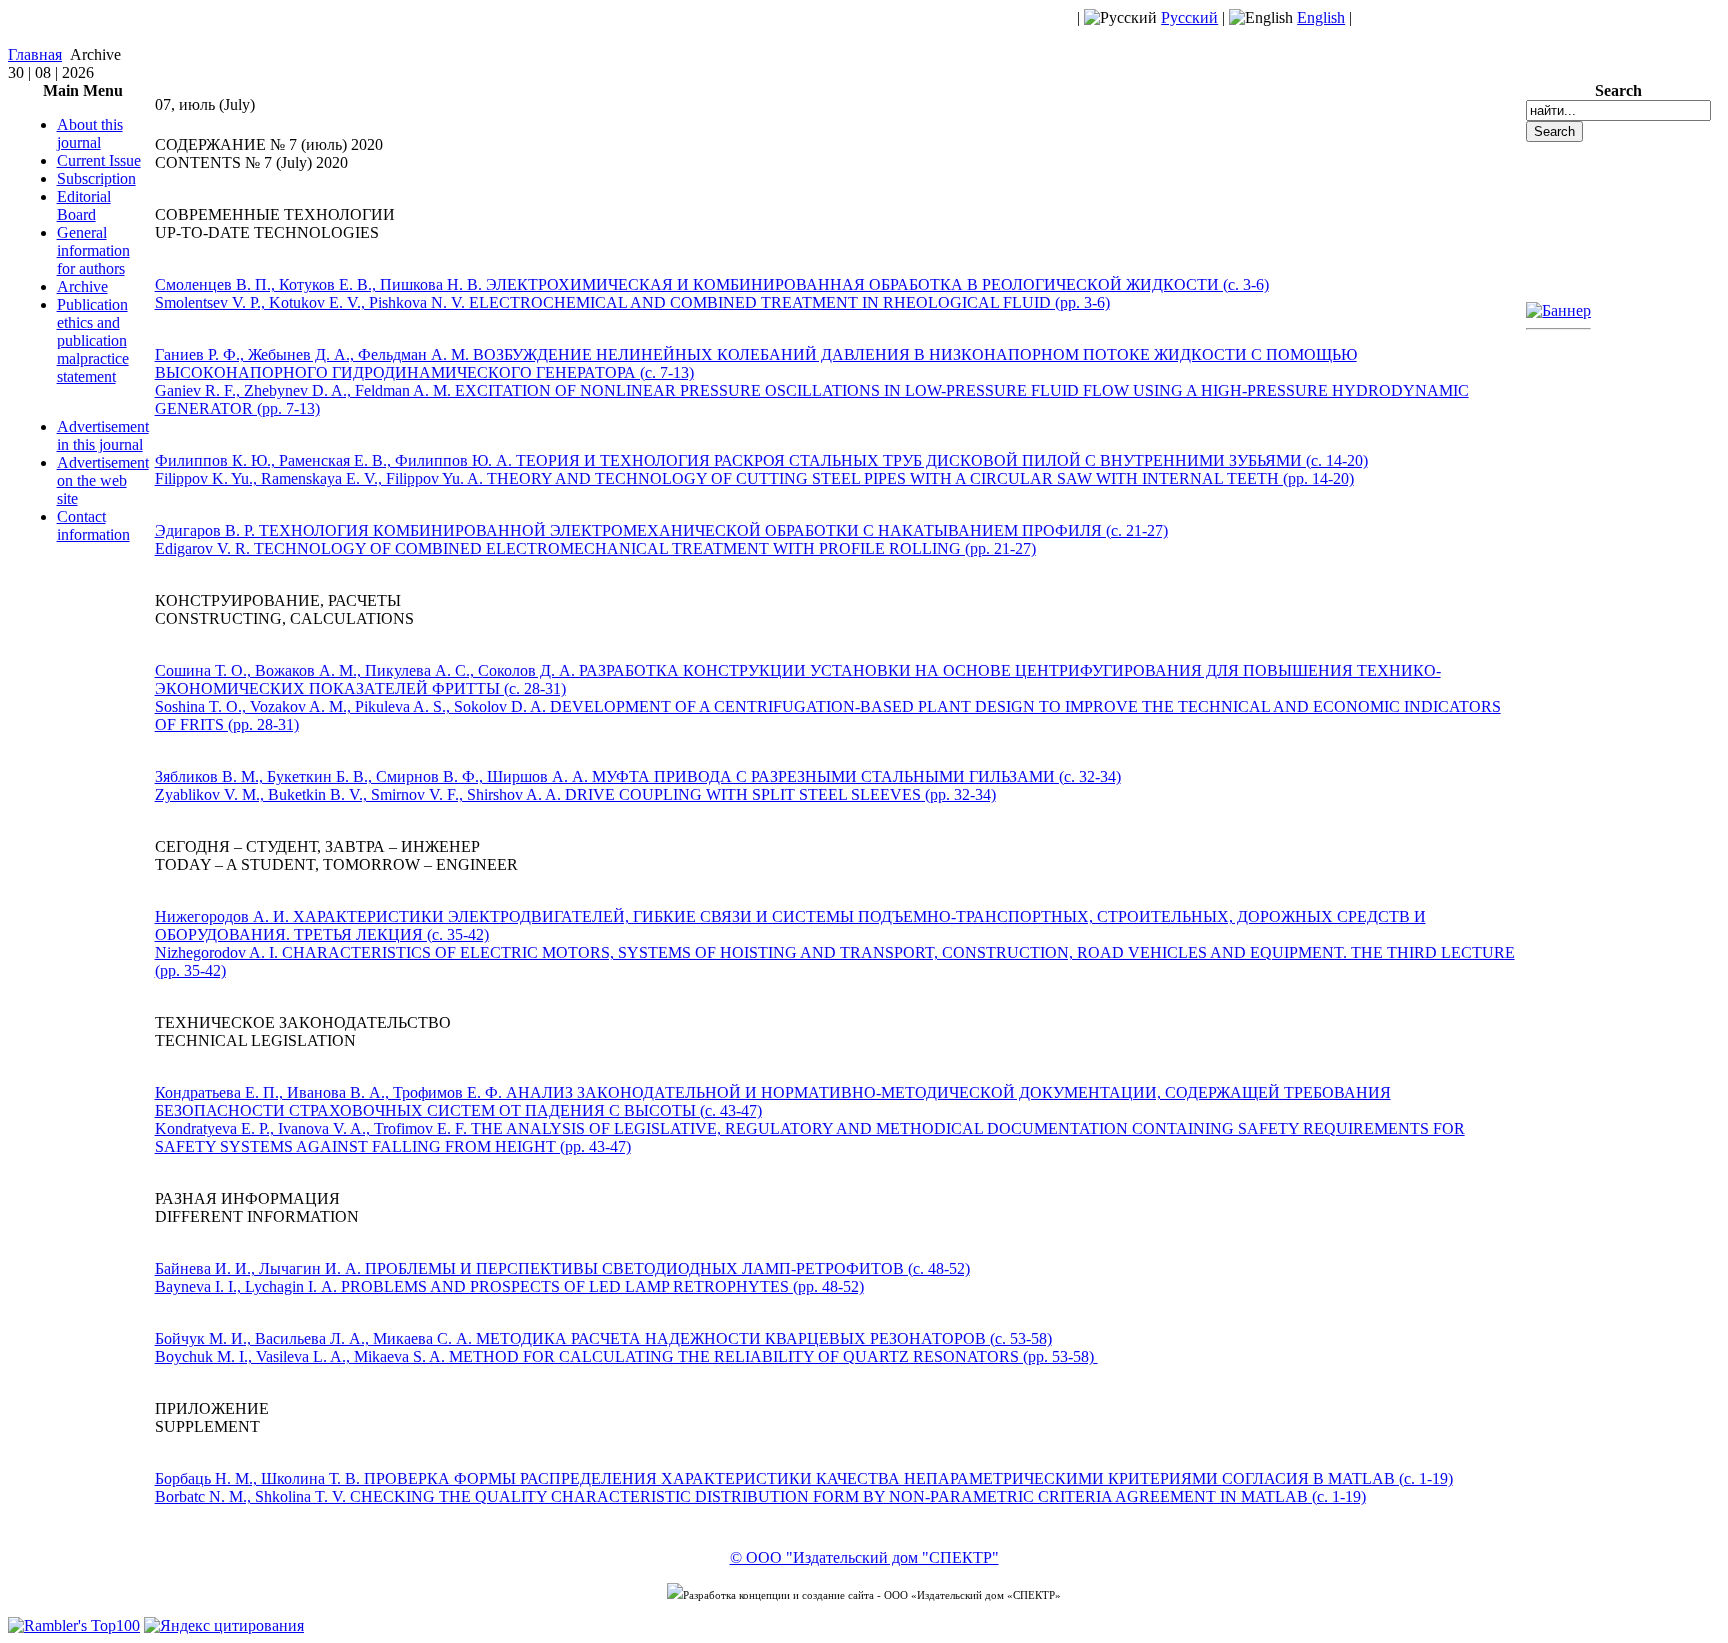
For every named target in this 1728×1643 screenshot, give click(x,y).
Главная (35, 54)
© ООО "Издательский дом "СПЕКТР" (864, 1557)
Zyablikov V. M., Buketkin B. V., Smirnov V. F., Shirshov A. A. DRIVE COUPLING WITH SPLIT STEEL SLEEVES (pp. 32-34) (575, 794)
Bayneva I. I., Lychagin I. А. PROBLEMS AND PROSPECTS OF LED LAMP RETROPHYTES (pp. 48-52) (509, 1286)
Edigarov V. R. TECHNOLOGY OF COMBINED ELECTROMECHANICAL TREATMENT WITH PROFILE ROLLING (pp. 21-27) (595, 548)
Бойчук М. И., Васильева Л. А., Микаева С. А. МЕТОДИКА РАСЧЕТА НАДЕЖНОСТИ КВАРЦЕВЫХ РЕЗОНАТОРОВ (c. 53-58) (603, 1338)
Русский (1189, 17)
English (1321, 17)
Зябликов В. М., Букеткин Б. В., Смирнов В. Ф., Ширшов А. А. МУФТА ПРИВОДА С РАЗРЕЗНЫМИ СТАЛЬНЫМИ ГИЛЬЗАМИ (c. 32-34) (638, 776)
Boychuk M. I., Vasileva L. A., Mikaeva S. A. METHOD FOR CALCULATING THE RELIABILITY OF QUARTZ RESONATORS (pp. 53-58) (624, 1356)
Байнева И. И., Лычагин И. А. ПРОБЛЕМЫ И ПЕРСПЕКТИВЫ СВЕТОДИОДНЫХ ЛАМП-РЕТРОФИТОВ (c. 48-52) (562, 1268)
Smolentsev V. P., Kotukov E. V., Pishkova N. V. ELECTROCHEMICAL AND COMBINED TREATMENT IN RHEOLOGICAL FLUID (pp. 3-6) (632, 302)
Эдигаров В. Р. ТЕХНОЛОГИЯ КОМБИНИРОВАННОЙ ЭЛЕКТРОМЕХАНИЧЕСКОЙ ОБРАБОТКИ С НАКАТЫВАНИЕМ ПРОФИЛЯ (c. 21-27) (661, 530)
